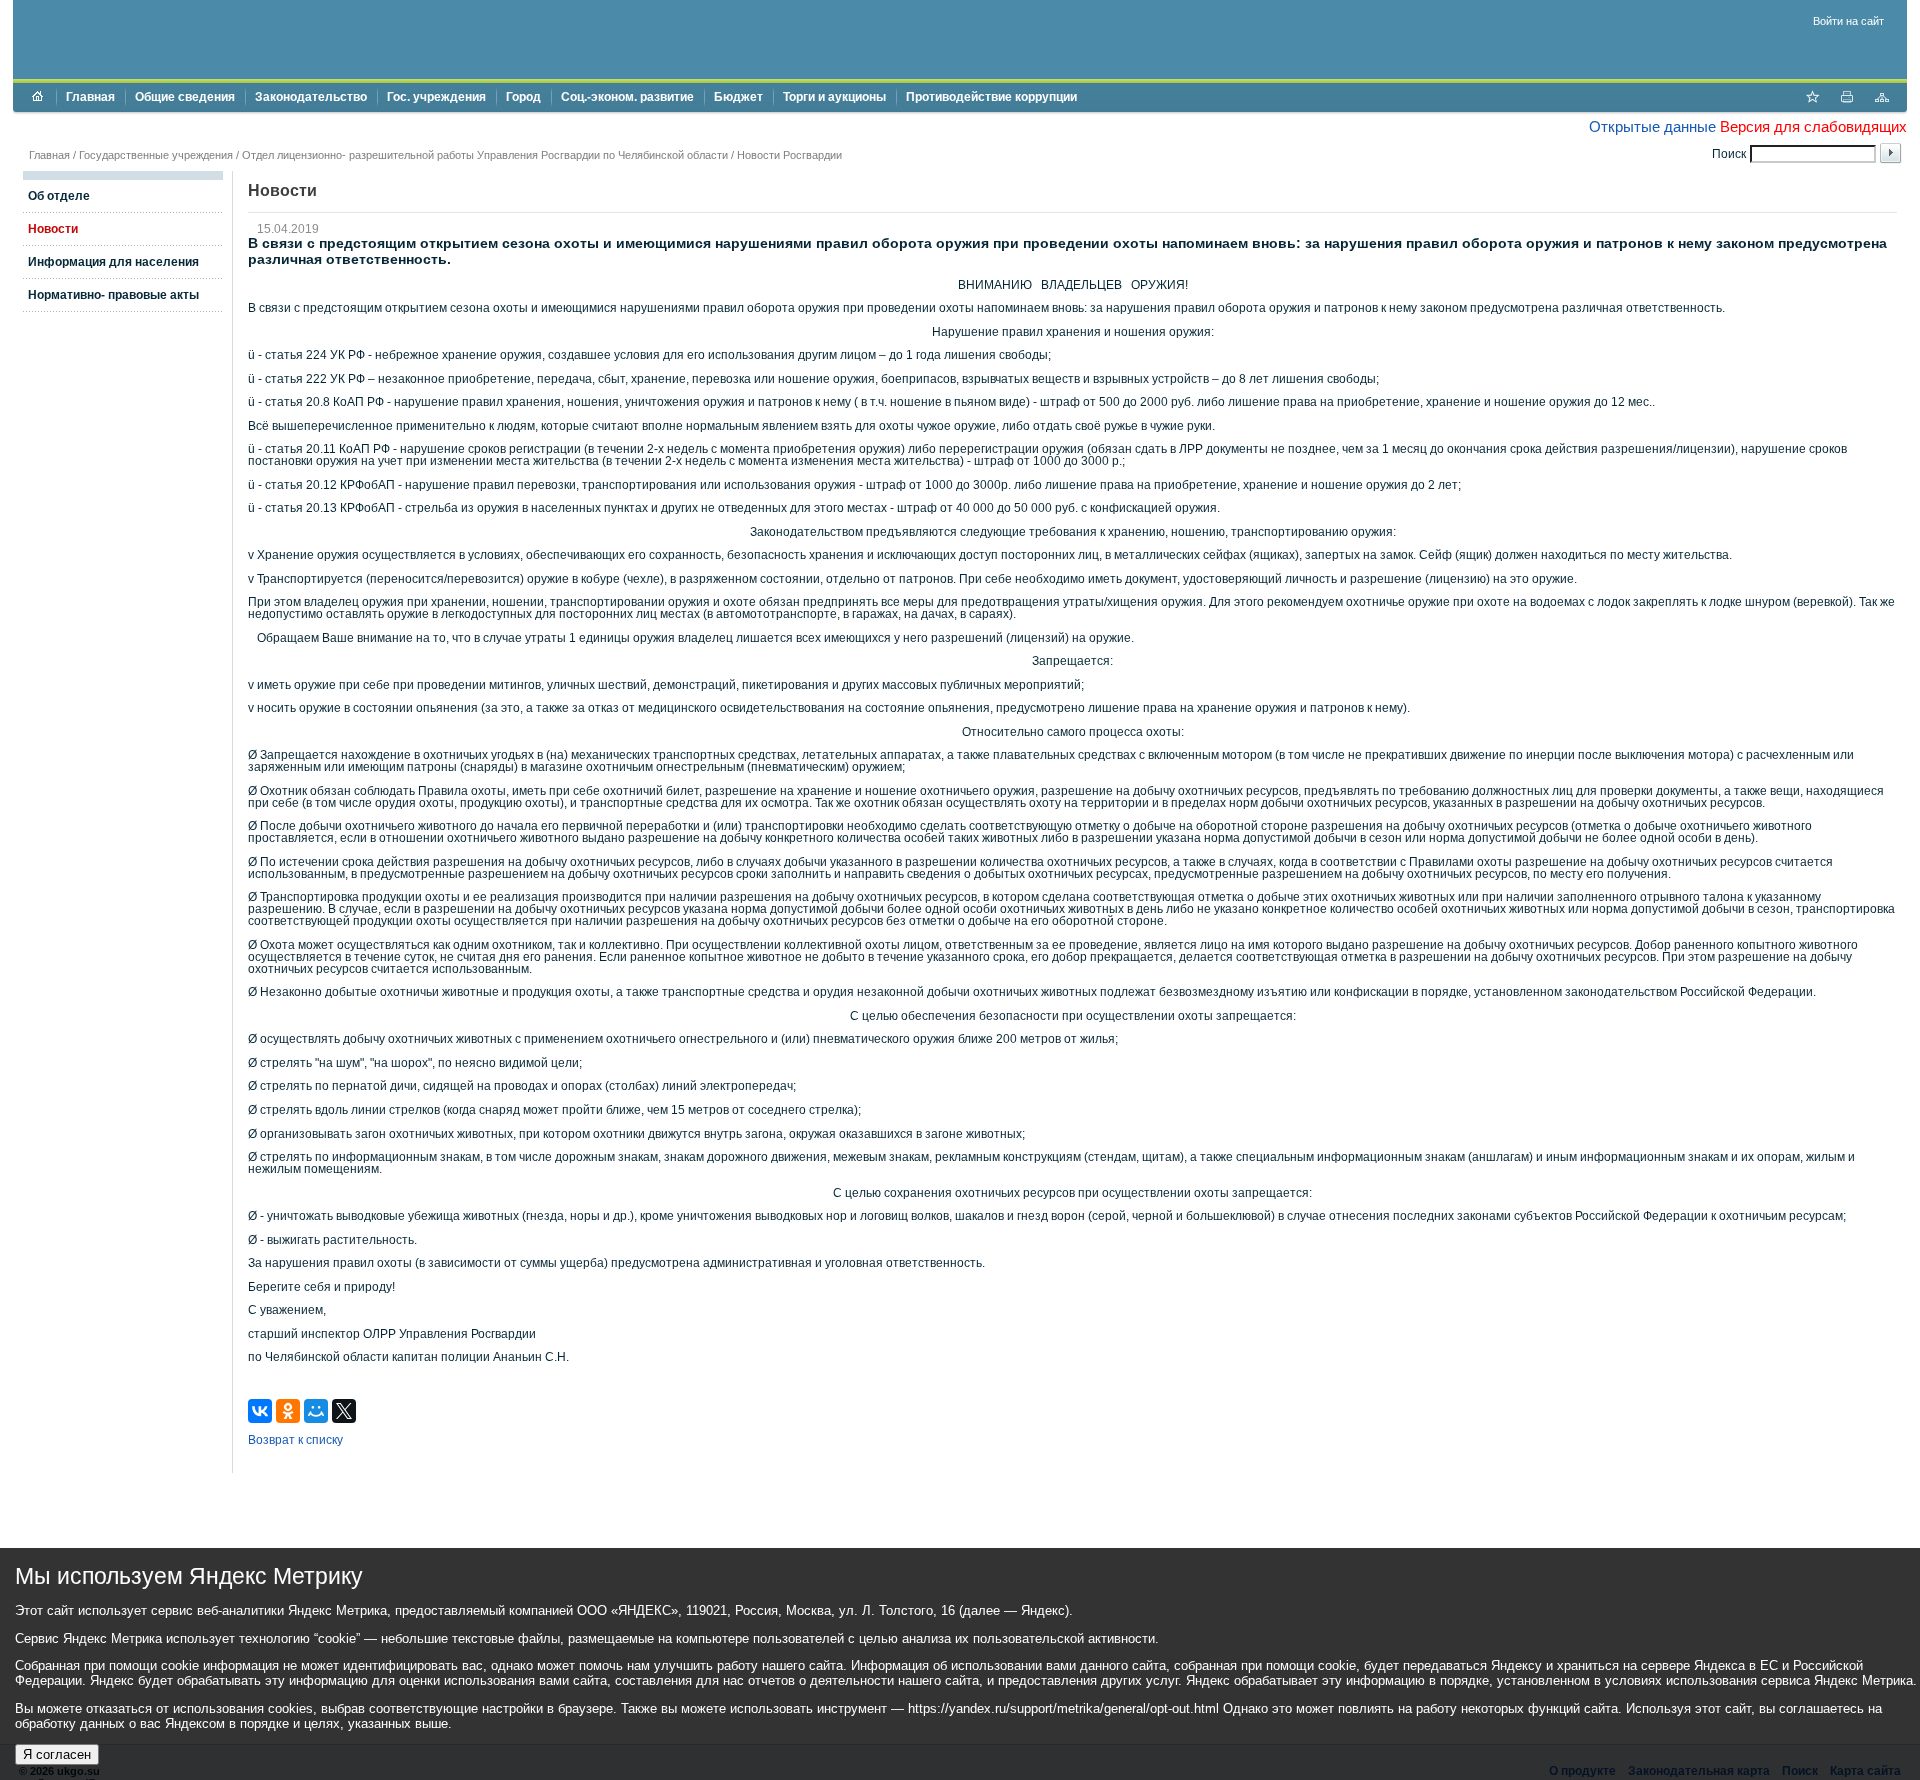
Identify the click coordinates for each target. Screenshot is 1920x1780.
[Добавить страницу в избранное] (1812, 99)
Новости (53, 229)
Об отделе (59, 196)
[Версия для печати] (1847, 99)
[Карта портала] (1882, 99)
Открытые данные (1652, 126)
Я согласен (57, 1754)
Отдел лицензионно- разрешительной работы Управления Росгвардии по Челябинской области (485, 155)
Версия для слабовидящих (1813, 126)
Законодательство (311, 97)
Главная (90, 97)
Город (523, 97)
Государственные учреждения (156, 155)
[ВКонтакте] (260, 1411)
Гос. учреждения (436, 97)
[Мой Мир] (316, 1411)
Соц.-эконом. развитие (627, 97)
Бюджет (738, 97)
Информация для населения (113, 262)
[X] (344, 1411)
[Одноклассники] (288, 1411)
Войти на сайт (1848, 21)
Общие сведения (185, 97)
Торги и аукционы (834, 97)
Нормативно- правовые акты (113, 295)
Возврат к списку (295, 1440)
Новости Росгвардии (789, 155)
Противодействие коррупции (991, 97)
